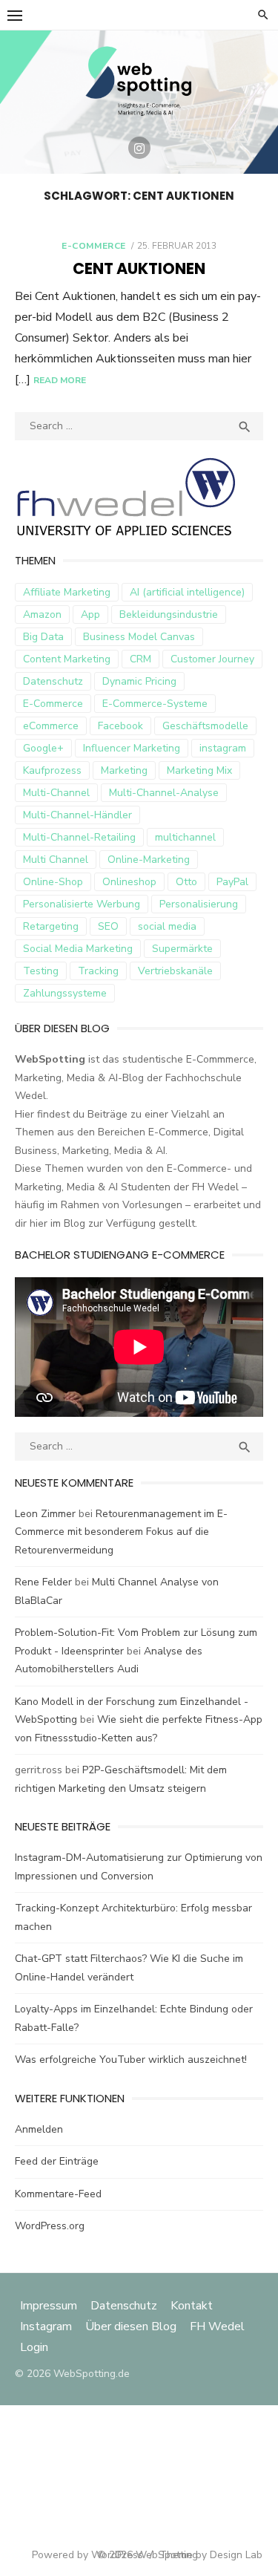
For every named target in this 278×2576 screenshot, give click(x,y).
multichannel (185, 837)
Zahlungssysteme (65, 993)
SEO (108, 926)
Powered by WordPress (87, 2555)
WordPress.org (50, 2226)
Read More (60, 380)
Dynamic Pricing (139, 681)
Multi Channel (56, 860)
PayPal (232, 882)
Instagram (46, 2326)
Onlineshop (129, 882)
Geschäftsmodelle (205, 726)
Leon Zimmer (45, 1514)
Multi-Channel (56, 793)
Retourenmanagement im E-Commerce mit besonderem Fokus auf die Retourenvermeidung (121, 1532)
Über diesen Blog (131, 2326)
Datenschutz (53, 681)
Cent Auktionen (139, 268)
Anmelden (39, 2129)
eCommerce (51, 726)
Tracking (98, 971)
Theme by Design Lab (211, 2555)
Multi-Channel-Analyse (164, 793)
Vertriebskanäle (175, 971)
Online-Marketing (149, 860)
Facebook (120, 726)
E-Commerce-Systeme (155, 704)
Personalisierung (199, 904)
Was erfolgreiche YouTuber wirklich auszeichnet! (131, 2060)
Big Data (43, 637)
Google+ (43, 748)
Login (34, 2347)
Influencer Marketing (132, 748)
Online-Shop (53, 882)
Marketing (124, 770)
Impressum (50, 2306)
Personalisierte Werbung (82, 904)
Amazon (42, 614)
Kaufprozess (52, 770)
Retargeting (51, 926)
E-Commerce (94, 246)
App (90, 614)
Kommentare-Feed (58, 2194)
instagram (223, 748)
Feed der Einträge (57, 2161)
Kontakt (192, 2306)
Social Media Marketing (78, 949)
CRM (140, 659)
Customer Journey (212, 659)
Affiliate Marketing (67, 592)
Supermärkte (182, 949)
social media (167, 926)
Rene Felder (43, 1582)
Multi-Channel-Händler (77, 815)
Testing (41, 971)
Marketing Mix (199, 770)
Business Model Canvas (139, 637)
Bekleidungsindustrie (169, 614)
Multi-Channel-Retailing (79, 837)
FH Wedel (217, 2326)
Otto (186, 882)
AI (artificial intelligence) (187, 592)
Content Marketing (67, 659)
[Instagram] (139, 148)
